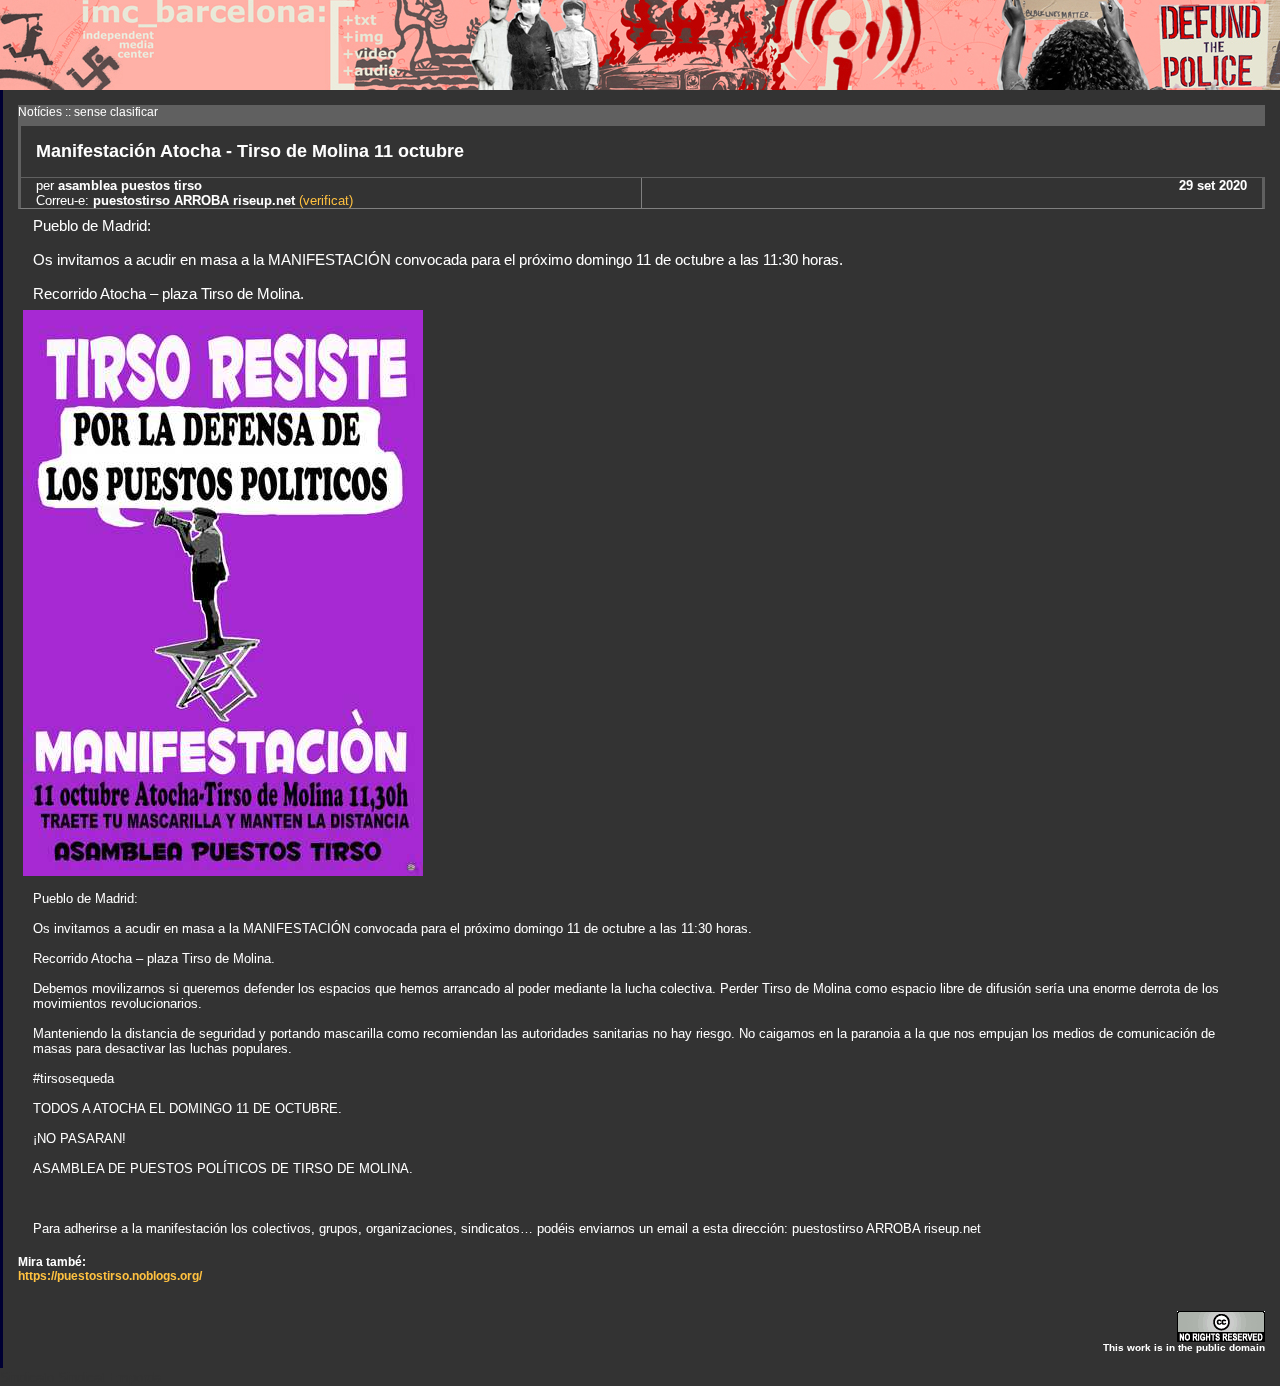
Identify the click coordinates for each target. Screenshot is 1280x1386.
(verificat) (324, 200)
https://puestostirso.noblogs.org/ (110, 1276)
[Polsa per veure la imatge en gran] (223, 870)
